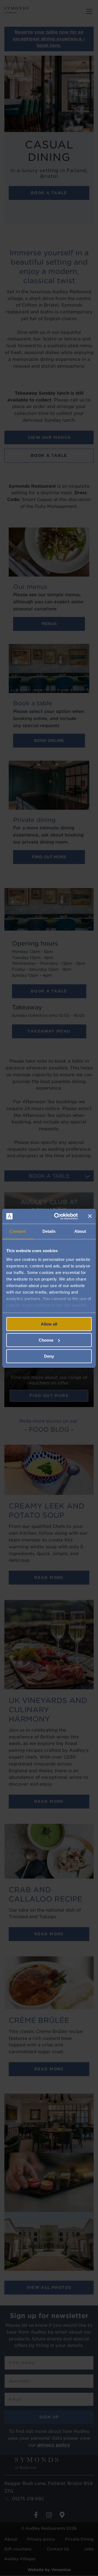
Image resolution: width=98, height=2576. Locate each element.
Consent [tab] (18, 1231)
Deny (49, 1356)
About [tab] (80, 1231)
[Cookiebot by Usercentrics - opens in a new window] (57, 1216)
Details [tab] (49, 1231)
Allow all (49, 1324)
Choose (46, 1340)
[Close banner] (90, 1216)
